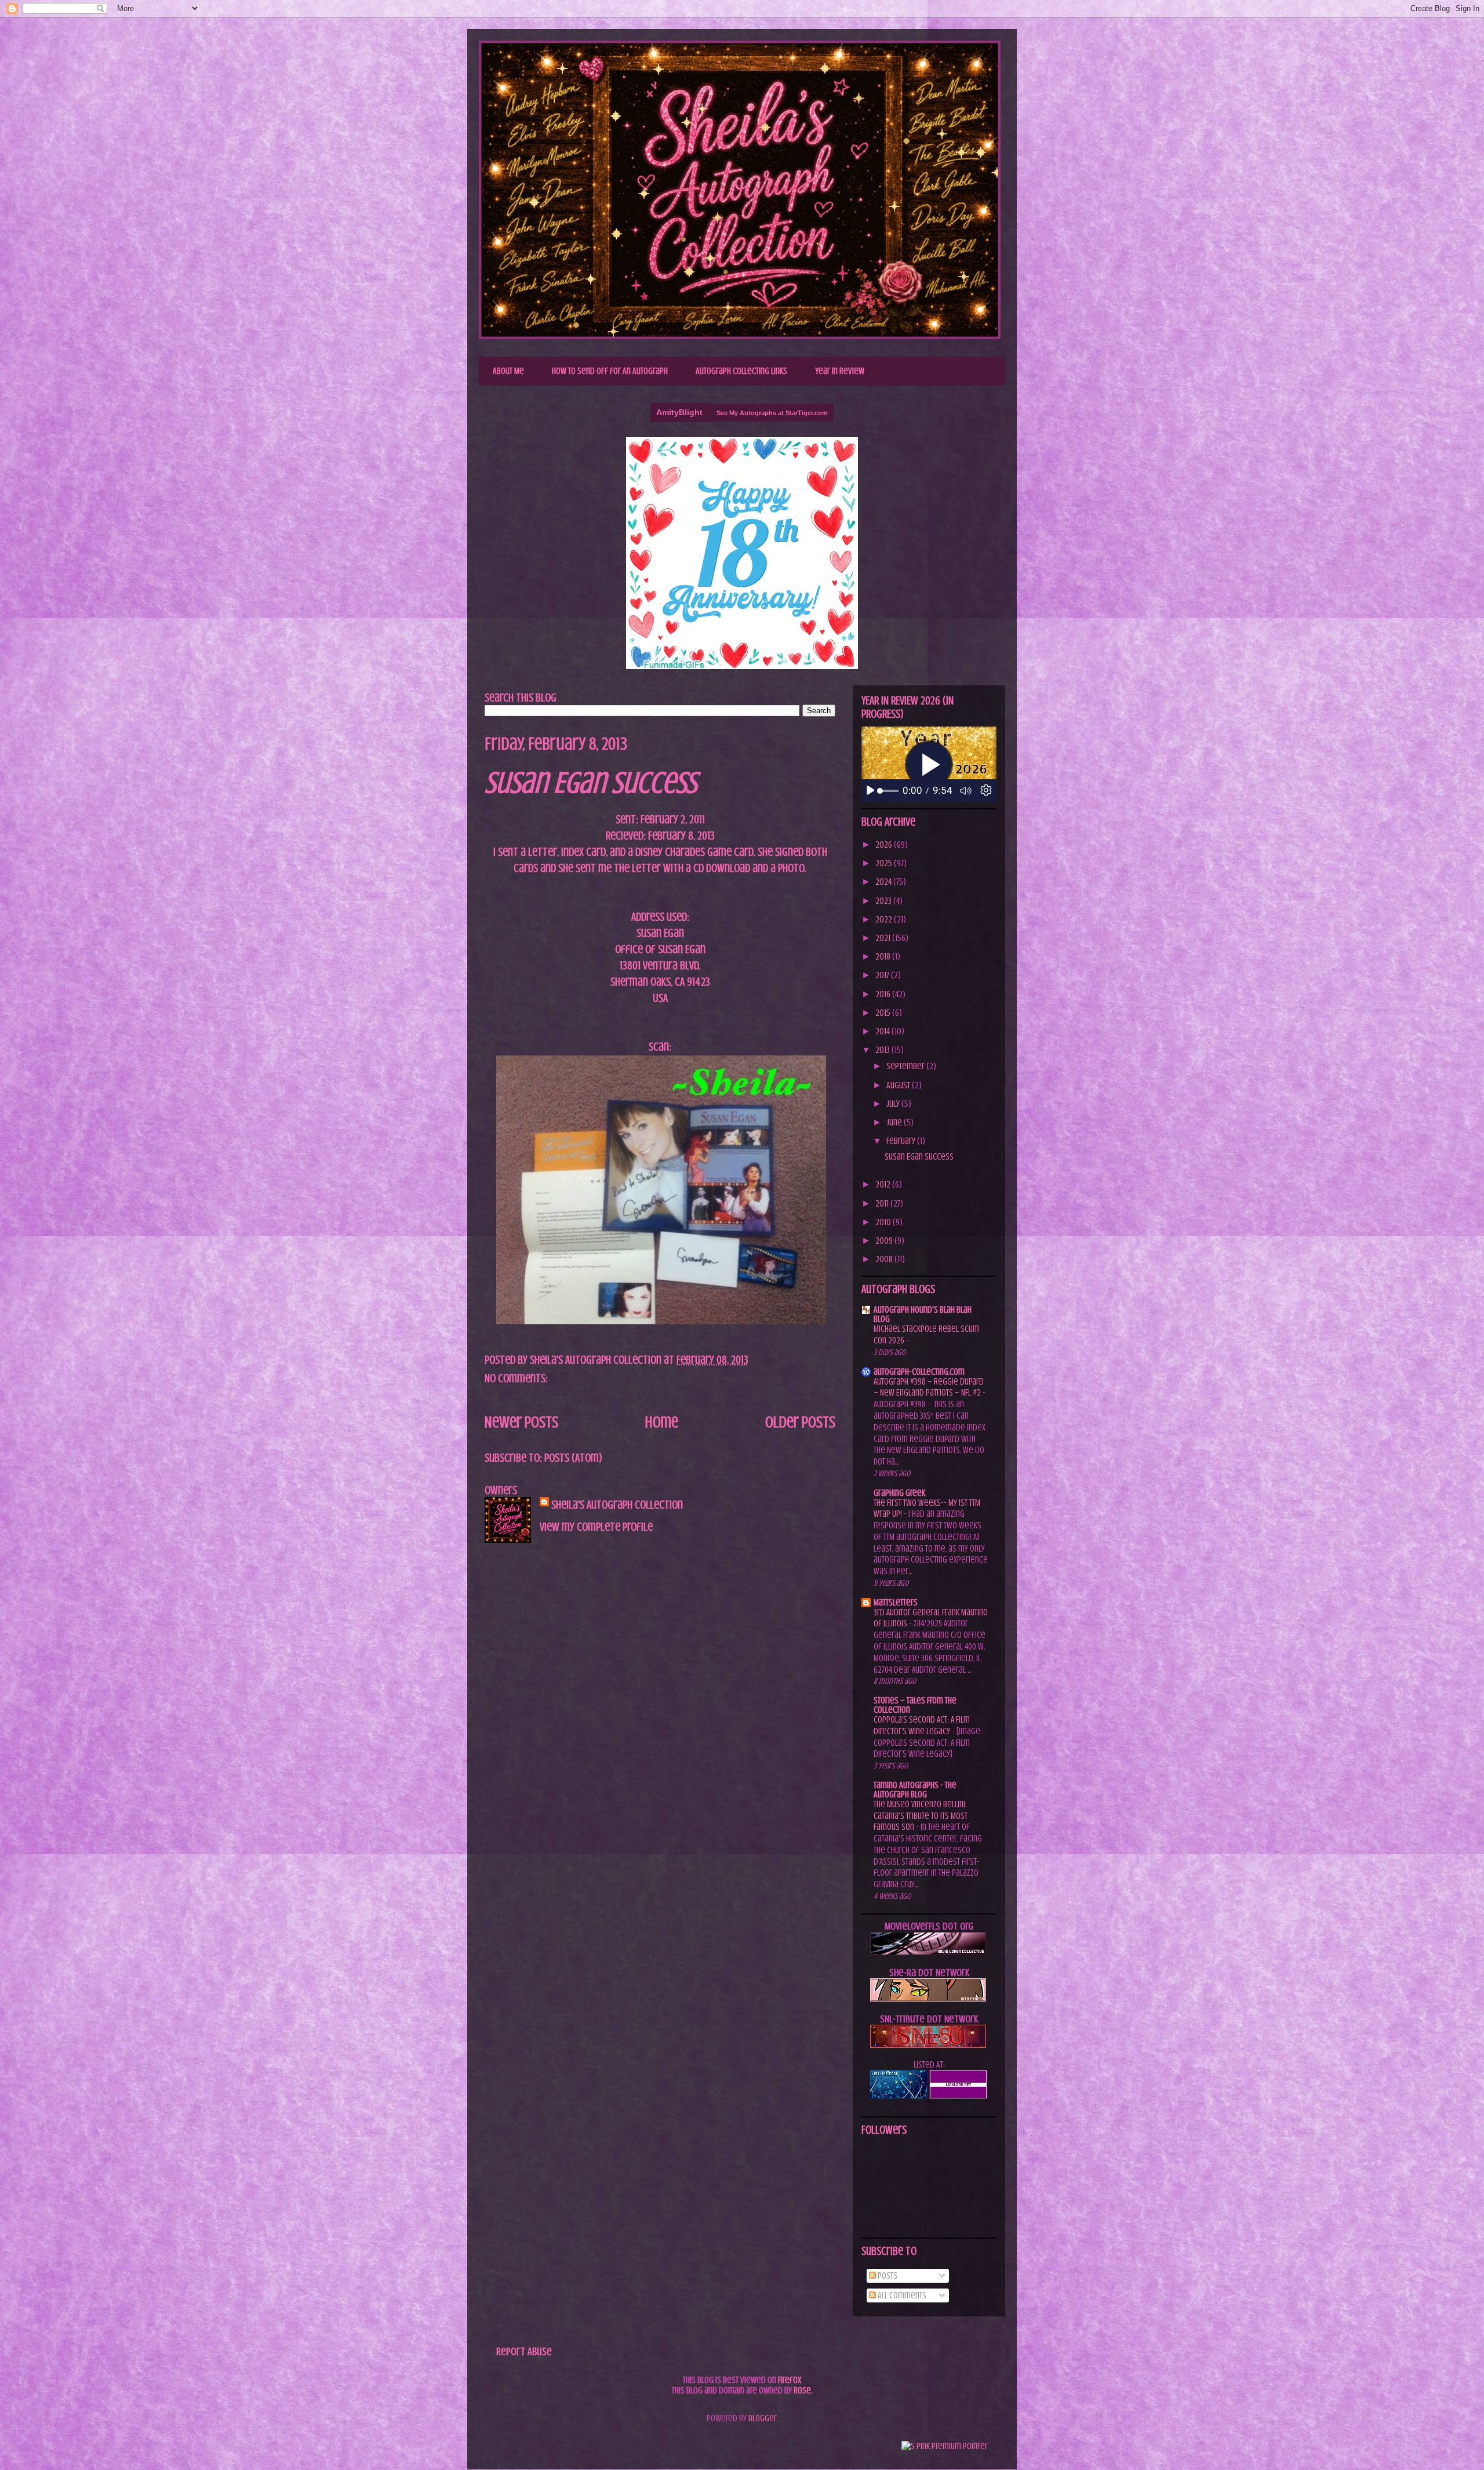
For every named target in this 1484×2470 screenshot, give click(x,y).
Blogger (763, 2418)
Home (662, 1422)
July (894, 1104)
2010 (884, 1222)
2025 (885, 863)
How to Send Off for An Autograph (610, 371)
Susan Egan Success (591, 783)
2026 (885, 845)
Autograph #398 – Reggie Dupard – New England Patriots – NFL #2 (929, 1387)
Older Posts (800, 1422)
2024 (884, 882)
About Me (508, 371)
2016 (884, 994)
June (895, 1123)
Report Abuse (524, 2351)
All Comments (901, 2295)
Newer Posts (521, 1422)
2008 (885, 1259)
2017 (883, 975)
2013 (883, 1050)
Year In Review (840, 371)
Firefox (790, 2380)
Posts (887, 2276)
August (899, 1085)
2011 (883, 1204)
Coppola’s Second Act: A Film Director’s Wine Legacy (922, 1726)
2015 (884, 1013)
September (906, 1066)
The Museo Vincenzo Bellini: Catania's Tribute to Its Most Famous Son (921, 1816)
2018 (884, 957)
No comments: (517, 1379)
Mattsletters (896, 1603)
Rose (802, 2391)
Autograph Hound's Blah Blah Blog (923, 1314)
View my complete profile (596, 1527)
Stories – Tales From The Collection (915, 1705)
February (902, 1141)
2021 (884, 938)
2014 (883, 1031)
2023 (884, 901)
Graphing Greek (899, 1493)
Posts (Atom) (573, 1458)
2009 (885, 1241)
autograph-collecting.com (919, 1372)
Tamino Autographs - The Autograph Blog (915, 1790)
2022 (885, 920)
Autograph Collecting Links (741, 371)
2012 (884, 1185)
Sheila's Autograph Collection (612, 66)
